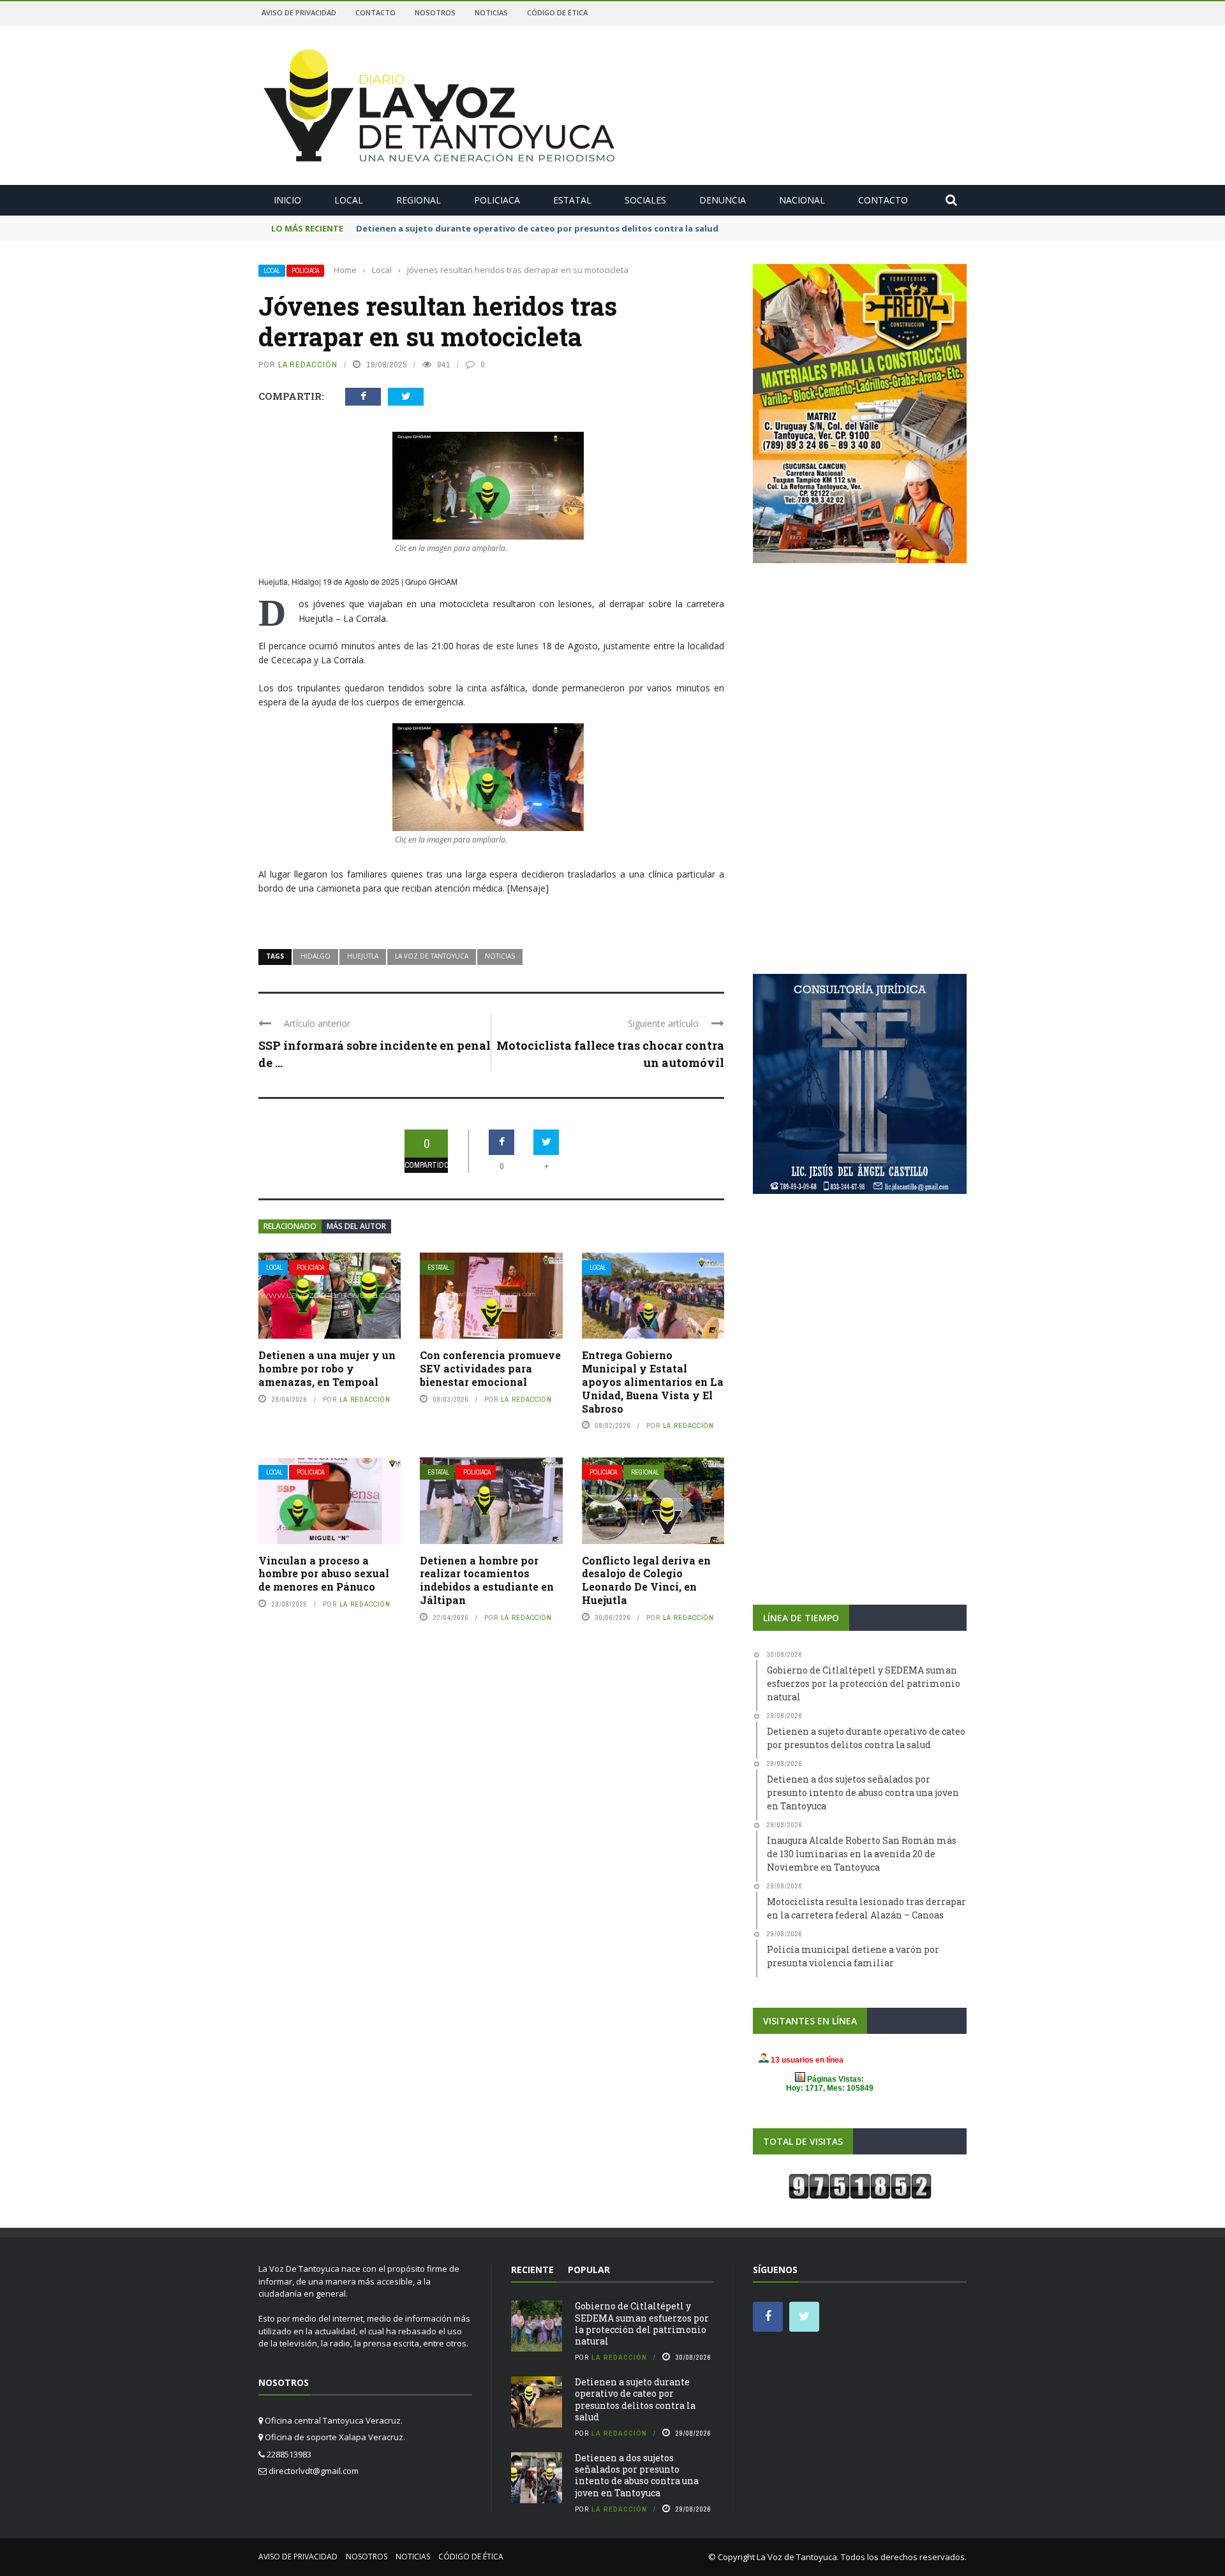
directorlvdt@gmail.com (314, 2471)
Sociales (645, 200)
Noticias (491, 12)
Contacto (375, 12)
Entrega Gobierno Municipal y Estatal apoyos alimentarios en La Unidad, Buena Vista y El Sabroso (653, 1381)
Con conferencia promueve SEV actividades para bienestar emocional (490, 1368)
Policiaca (497, 200)
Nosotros (435, 12)
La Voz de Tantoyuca (432, 956)
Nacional (802, 200)
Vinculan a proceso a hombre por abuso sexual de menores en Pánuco (324, 1574)
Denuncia (723, 200)
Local (349, 200)
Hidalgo (316, 956)
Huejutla (363, 956)
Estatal (572, 200)
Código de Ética (557, 12)
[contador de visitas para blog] (860, 2186)
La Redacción (308, 364)
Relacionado (290, 1226)
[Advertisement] (860, 673)
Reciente (532, 2270)
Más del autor (356, 1226)
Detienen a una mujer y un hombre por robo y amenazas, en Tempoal (327, 1368)
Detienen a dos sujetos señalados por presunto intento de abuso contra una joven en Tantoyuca (637, 2475)
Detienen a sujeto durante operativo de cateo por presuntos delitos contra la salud (635, 2399)
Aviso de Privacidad (299, 12)
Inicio (287, 200)
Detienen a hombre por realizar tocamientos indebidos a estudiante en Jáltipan (487, 1580)
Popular (589, 2270)
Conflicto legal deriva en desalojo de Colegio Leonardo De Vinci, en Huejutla (646, 1580)
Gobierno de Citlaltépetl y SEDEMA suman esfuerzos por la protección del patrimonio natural (642, 2323)
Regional (419, 200)
